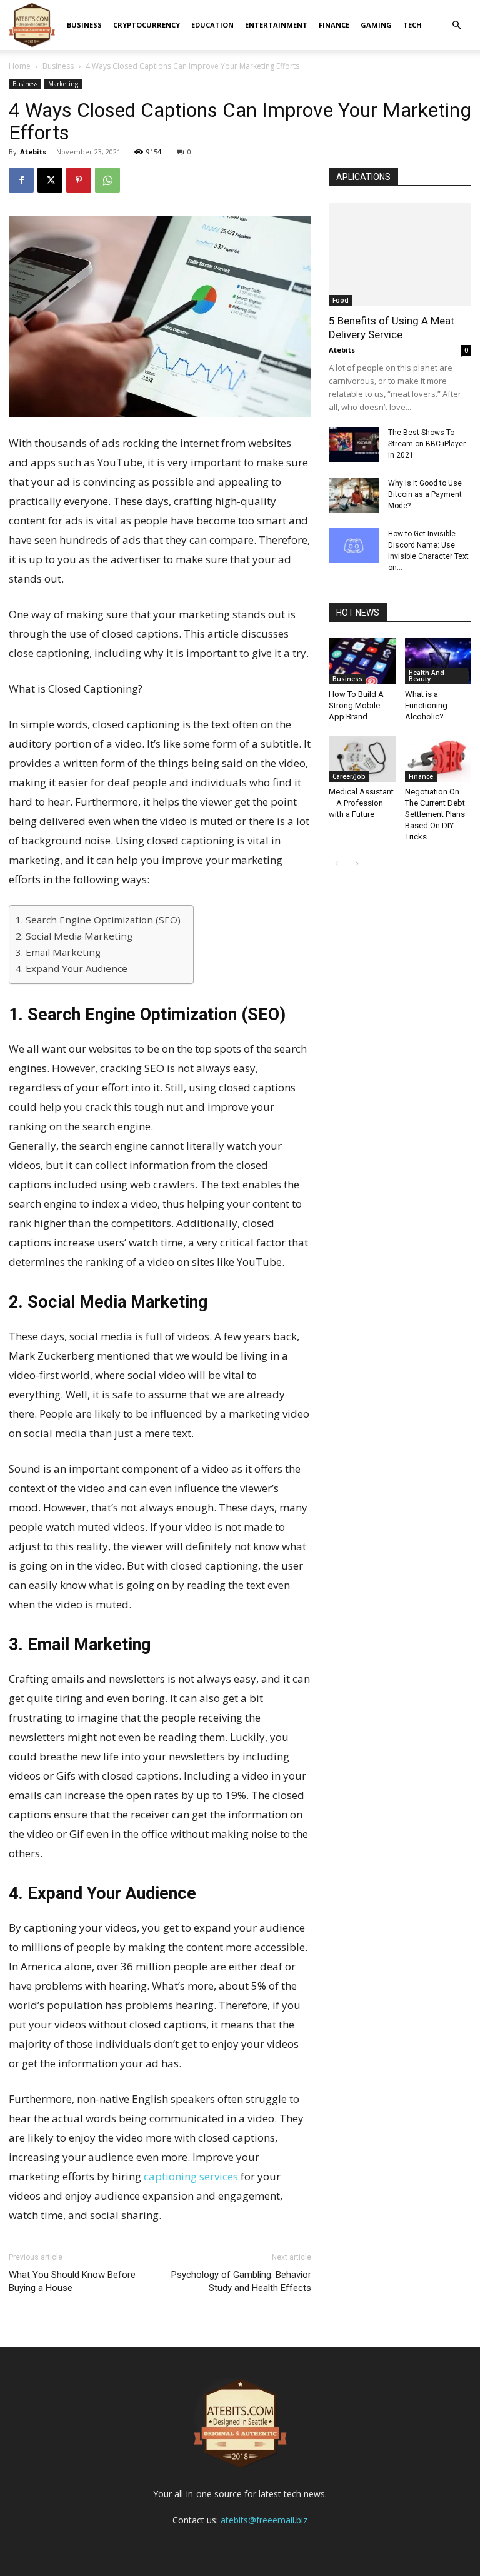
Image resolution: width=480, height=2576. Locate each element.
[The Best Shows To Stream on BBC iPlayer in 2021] (354, 444)
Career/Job (349, 776)
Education (212, 25)
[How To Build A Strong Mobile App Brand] (362, 661)
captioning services (191, 2176)
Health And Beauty (427, 676)
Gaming (376, 25)
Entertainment (276, 25)
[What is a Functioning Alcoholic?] (438, 661)
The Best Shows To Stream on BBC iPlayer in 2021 (427, 444)
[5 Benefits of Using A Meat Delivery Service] (400, 254)
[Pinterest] (79, 180)
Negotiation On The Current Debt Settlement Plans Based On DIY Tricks (435, 814)
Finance (334, 25)
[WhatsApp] (107, 180)
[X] (50, 180)
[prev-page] (337, 864)
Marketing (63, 84)
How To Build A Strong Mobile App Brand (356, 705)
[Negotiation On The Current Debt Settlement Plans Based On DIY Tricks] (438, 759)
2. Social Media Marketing (74, 936)
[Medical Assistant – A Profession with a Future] (362, 759)
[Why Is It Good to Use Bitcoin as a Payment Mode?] (354, 495)
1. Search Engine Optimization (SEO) (98, 920)
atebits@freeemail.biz (264, 2520)
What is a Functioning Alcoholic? (426, 705)
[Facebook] (21, 180)
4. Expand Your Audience (72, 968)
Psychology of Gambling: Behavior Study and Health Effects (241, 2281)
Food (341, 300)
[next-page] (357, 864)
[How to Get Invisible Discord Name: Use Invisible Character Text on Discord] (354, 546)
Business (84, 25)
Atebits (33, 152)
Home (20, 66)
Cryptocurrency (147, 25)
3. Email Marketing (58, 952)
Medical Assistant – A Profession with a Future (361, 803)
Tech (412, 25)
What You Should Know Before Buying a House (72, 2281)
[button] (456, 25)
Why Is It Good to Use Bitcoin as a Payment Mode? (425, 494)
